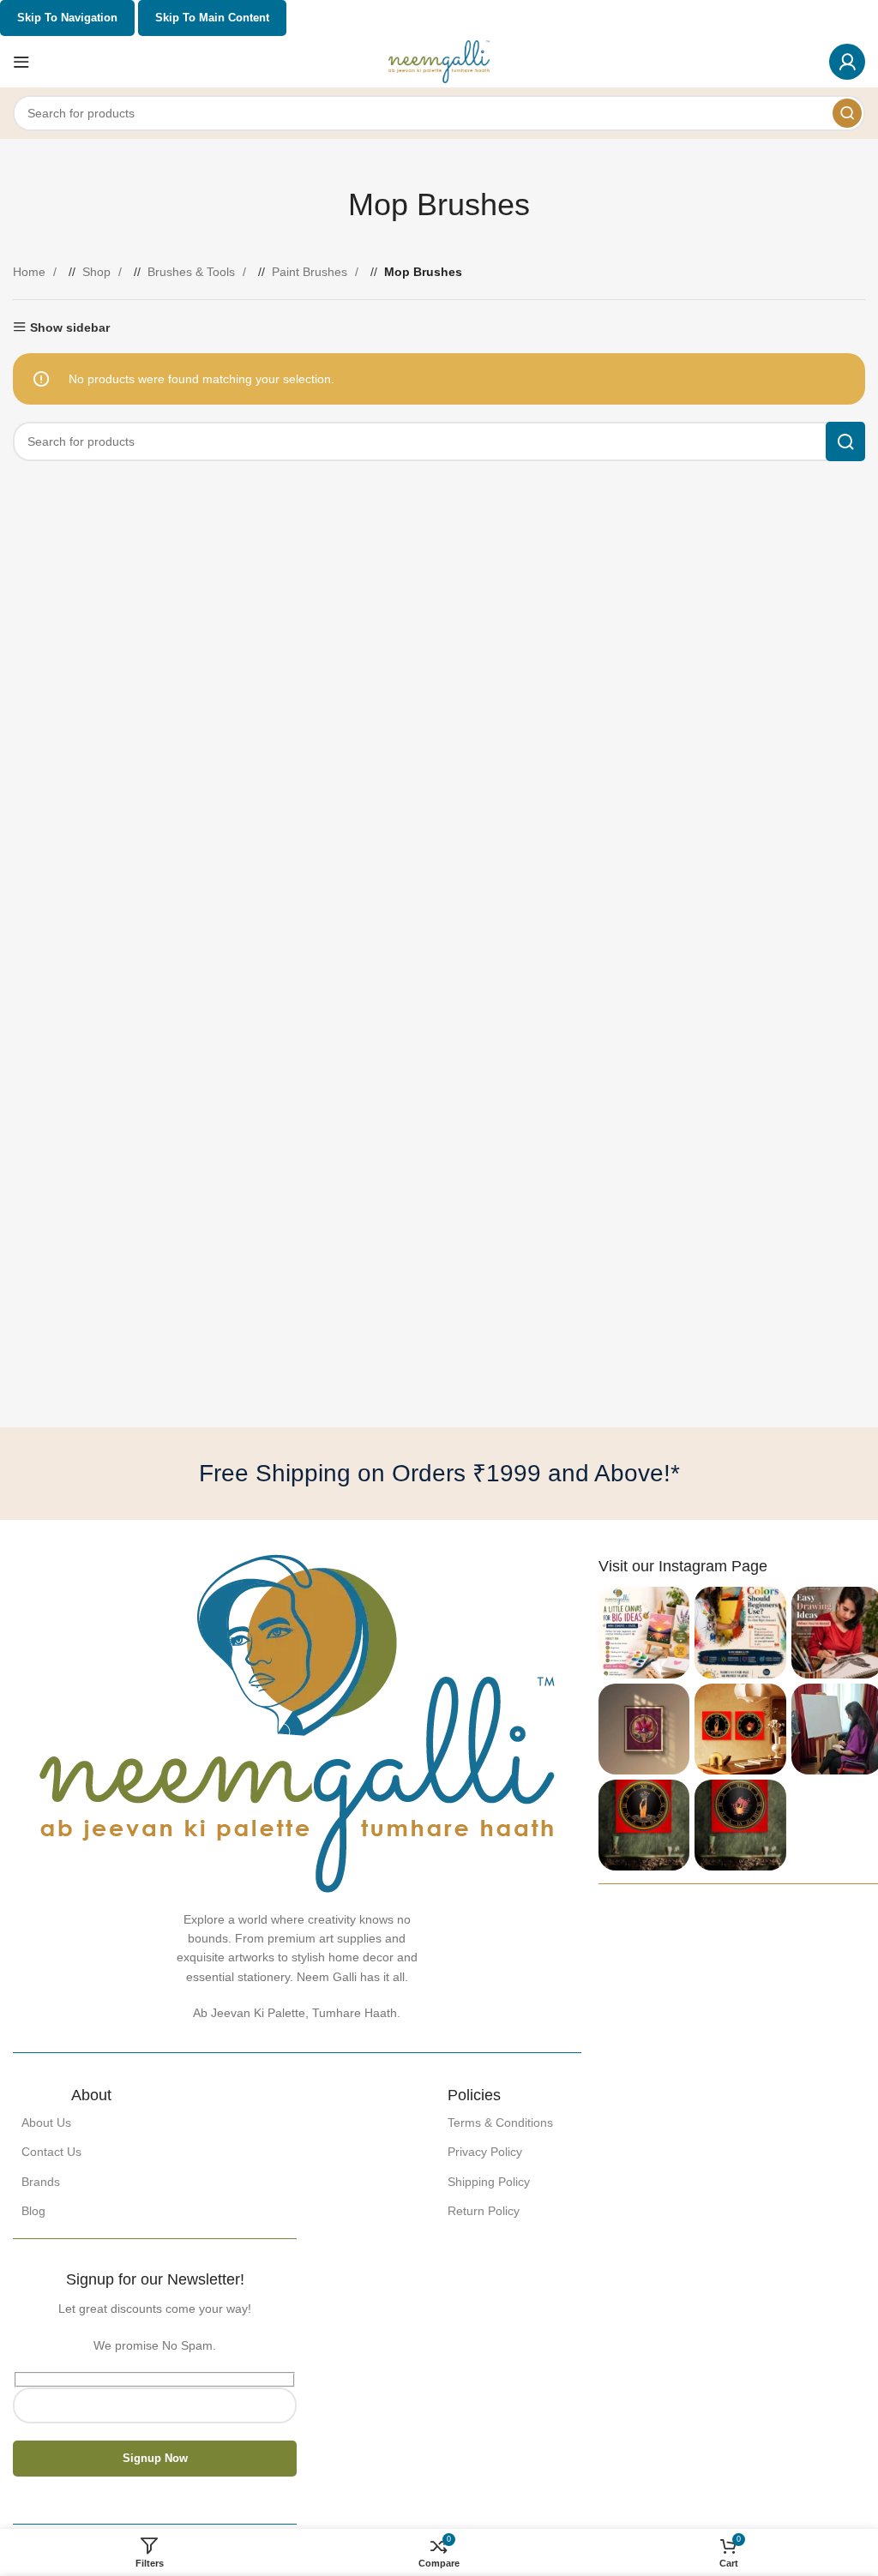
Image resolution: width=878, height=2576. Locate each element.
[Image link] (297, 1722)
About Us (46, 2123)
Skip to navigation (67, 18)
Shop (98, 272)
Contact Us (51, 2152)
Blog (33, 2211)
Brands (41, 2182)
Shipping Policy (489, 2182)
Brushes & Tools (193, 272)
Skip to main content (212, 18)
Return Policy (484, 2211)
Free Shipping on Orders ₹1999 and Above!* (439, 1473)
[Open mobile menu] (21, 62)
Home (31, 272)
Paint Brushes (311, 272)
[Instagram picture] (644, 1632)
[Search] (847, 113)
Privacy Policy (485, 2152)
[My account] (847, 62)
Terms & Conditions (500, 2123)
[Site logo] (439, 61)
